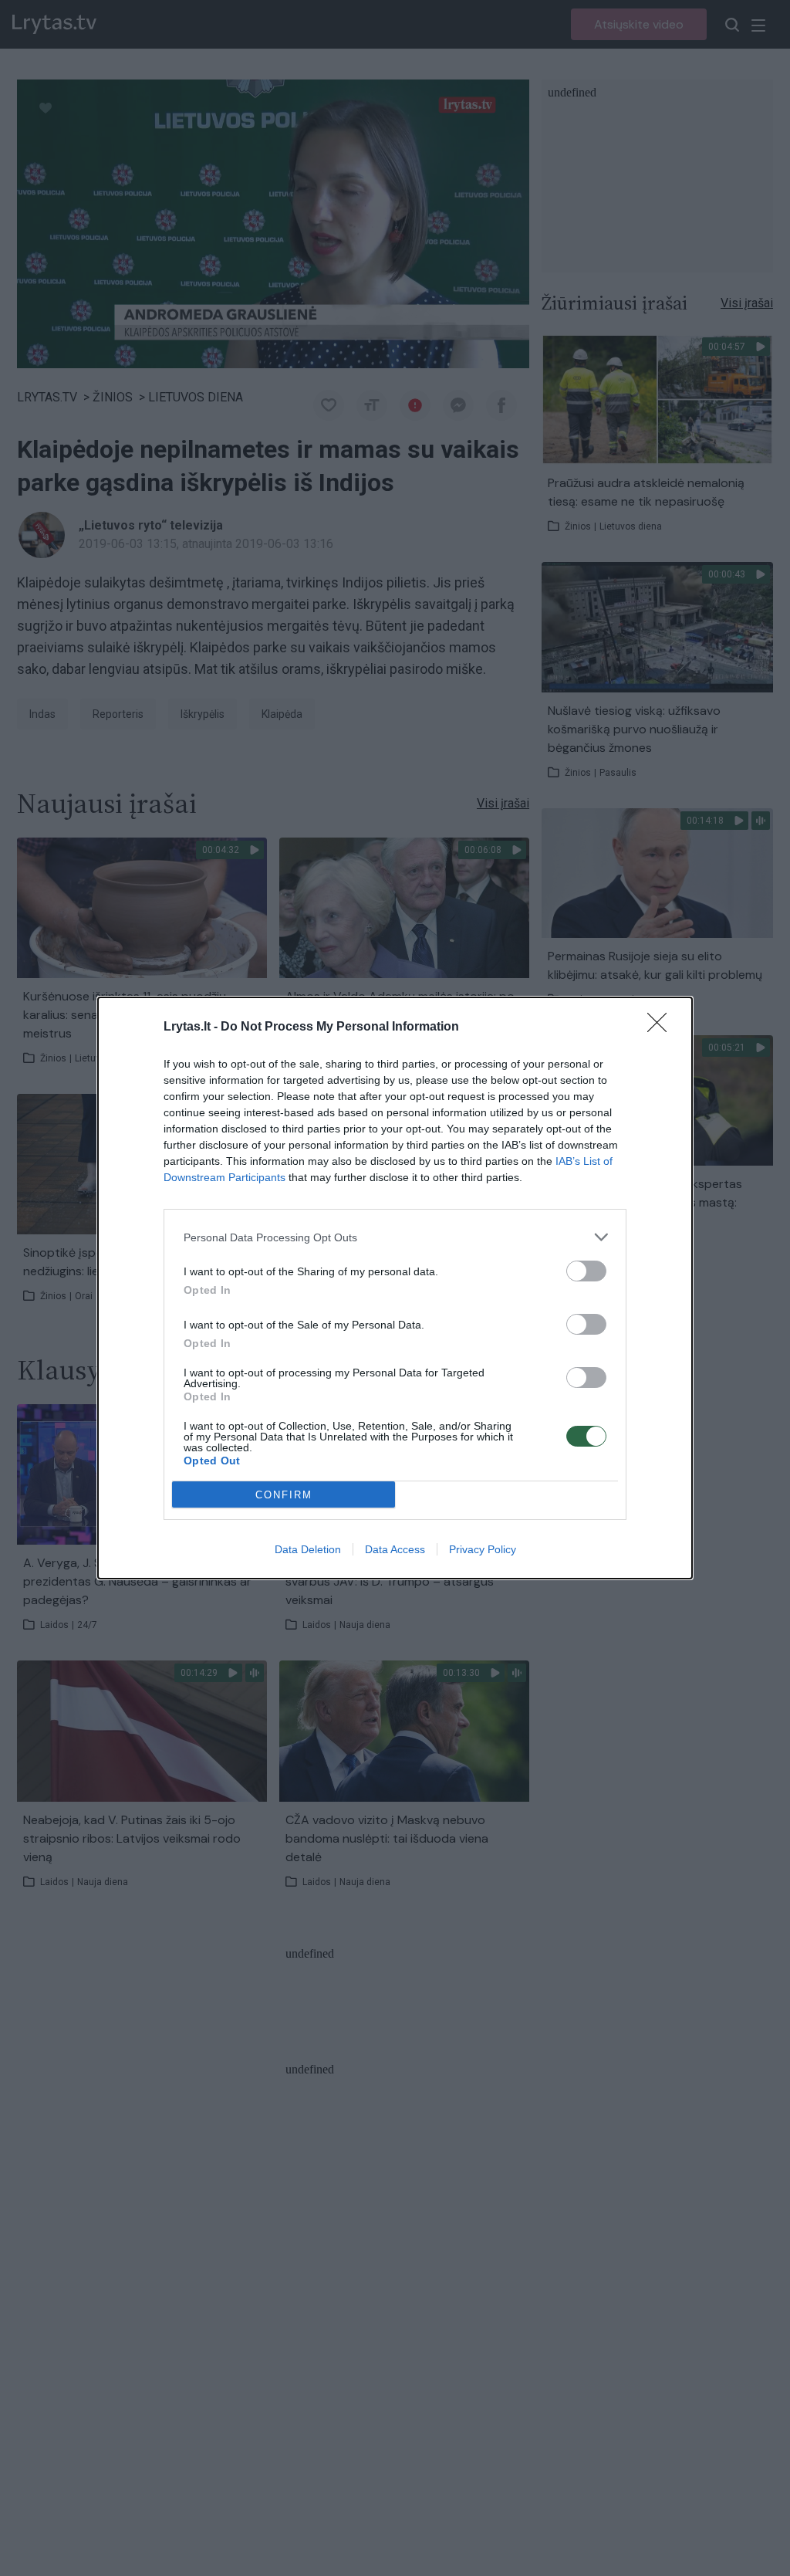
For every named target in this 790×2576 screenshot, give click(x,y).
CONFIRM (284, 1495)
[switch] (586, 1271)
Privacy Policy (483, 1549)
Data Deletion (308, 1549)
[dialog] (395, 1288)
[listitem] (395, 1237)
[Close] (662, 1027)
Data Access (395, 1549)
